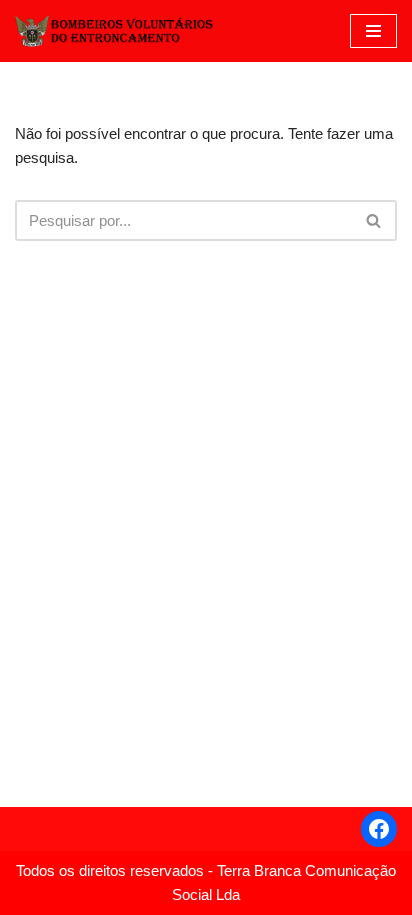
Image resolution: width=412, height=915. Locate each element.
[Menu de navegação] (373, 31)
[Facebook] (379, 829)
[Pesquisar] (374, 220)
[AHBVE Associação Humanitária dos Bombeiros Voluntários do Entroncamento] (115, 31)
